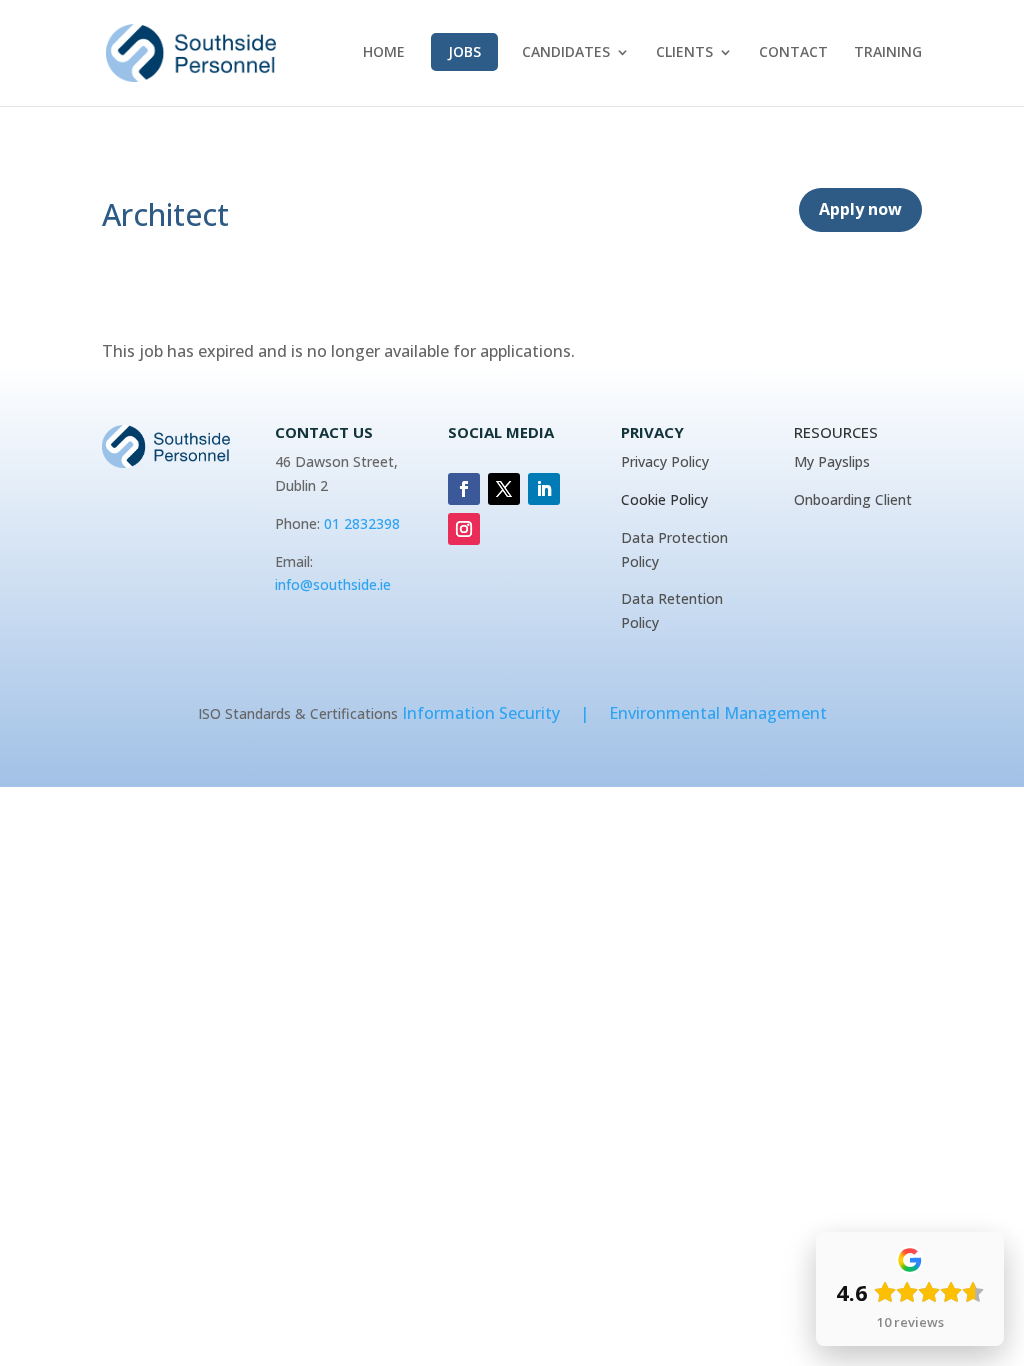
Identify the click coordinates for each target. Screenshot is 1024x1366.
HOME (384, 53)
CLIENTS (684, 53)
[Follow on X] (504, 489)
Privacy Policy (665, 461)
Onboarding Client (853, 499)
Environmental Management (718, 713)
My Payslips (832, 461)
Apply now (860, 209)
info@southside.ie (333, 584)
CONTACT (793, 53)
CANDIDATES (566, 53)
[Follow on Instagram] (464, 529)
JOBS (464, 51)
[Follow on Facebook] (464, 489)
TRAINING (888, 53)
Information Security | (505, 713)
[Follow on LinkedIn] (544, 489)
